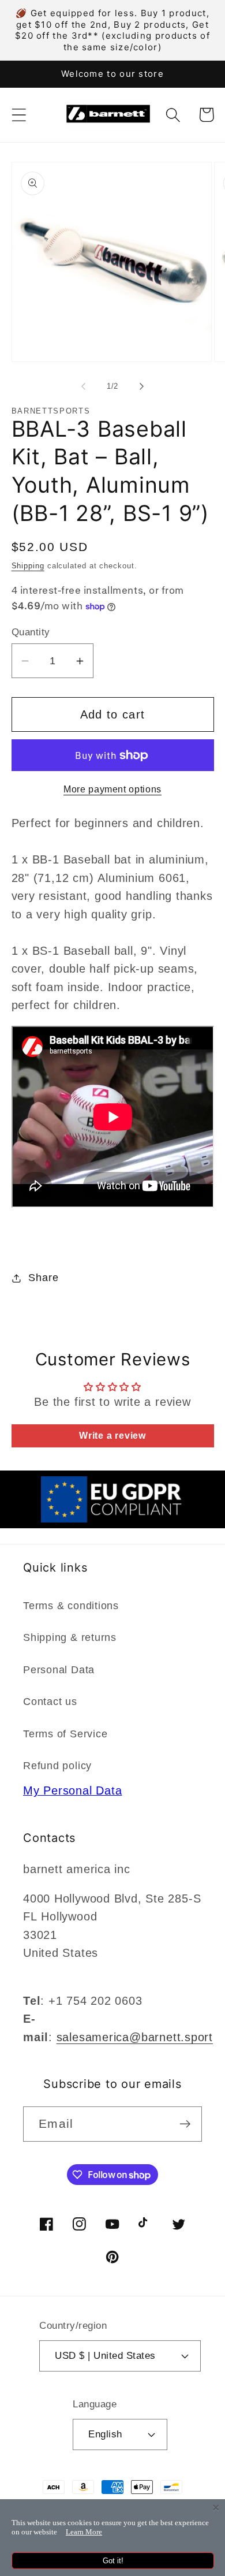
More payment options (112, 789)
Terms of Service (65, 1734)
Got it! (113, 2561)
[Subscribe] (185, 2124)
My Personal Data (72, 1790)
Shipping (28, 566)
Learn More (84, 2532)
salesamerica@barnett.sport (135, 2037)
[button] (19, 115)
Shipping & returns (70, 1637)
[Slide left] (83, 386)
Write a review (112, 1436)
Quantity (31, 632)
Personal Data (59, 1670)
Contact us (50, 1702)
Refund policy (57, 1766)
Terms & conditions (71, 1606)
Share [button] (43, 1278)
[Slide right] (142, 386)
